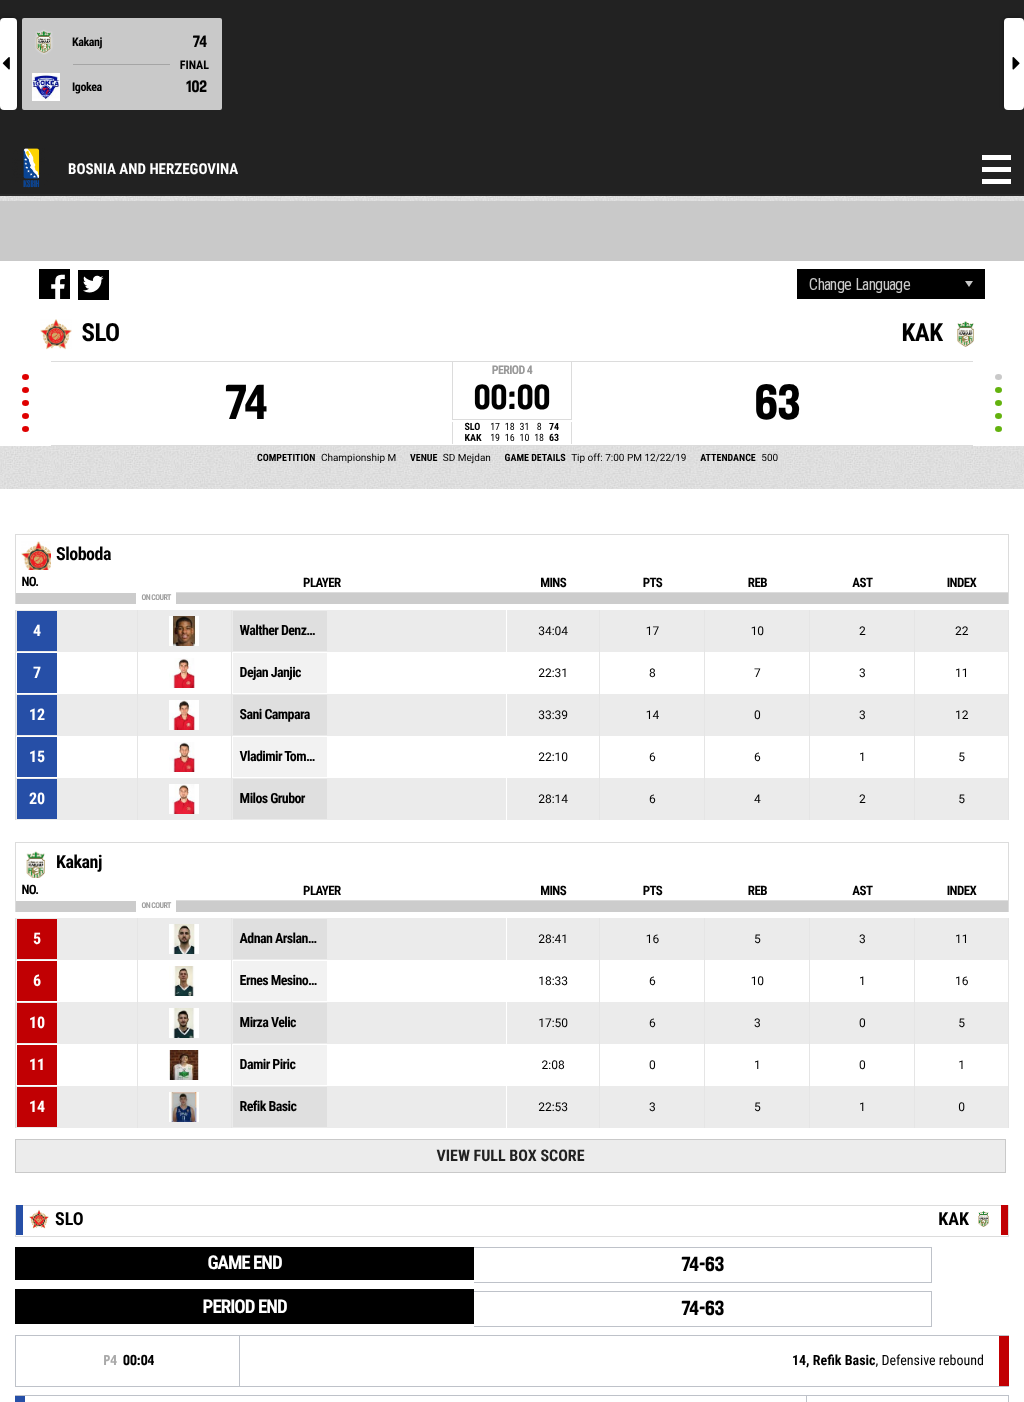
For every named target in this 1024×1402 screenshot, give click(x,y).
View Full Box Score (510, 1155)
